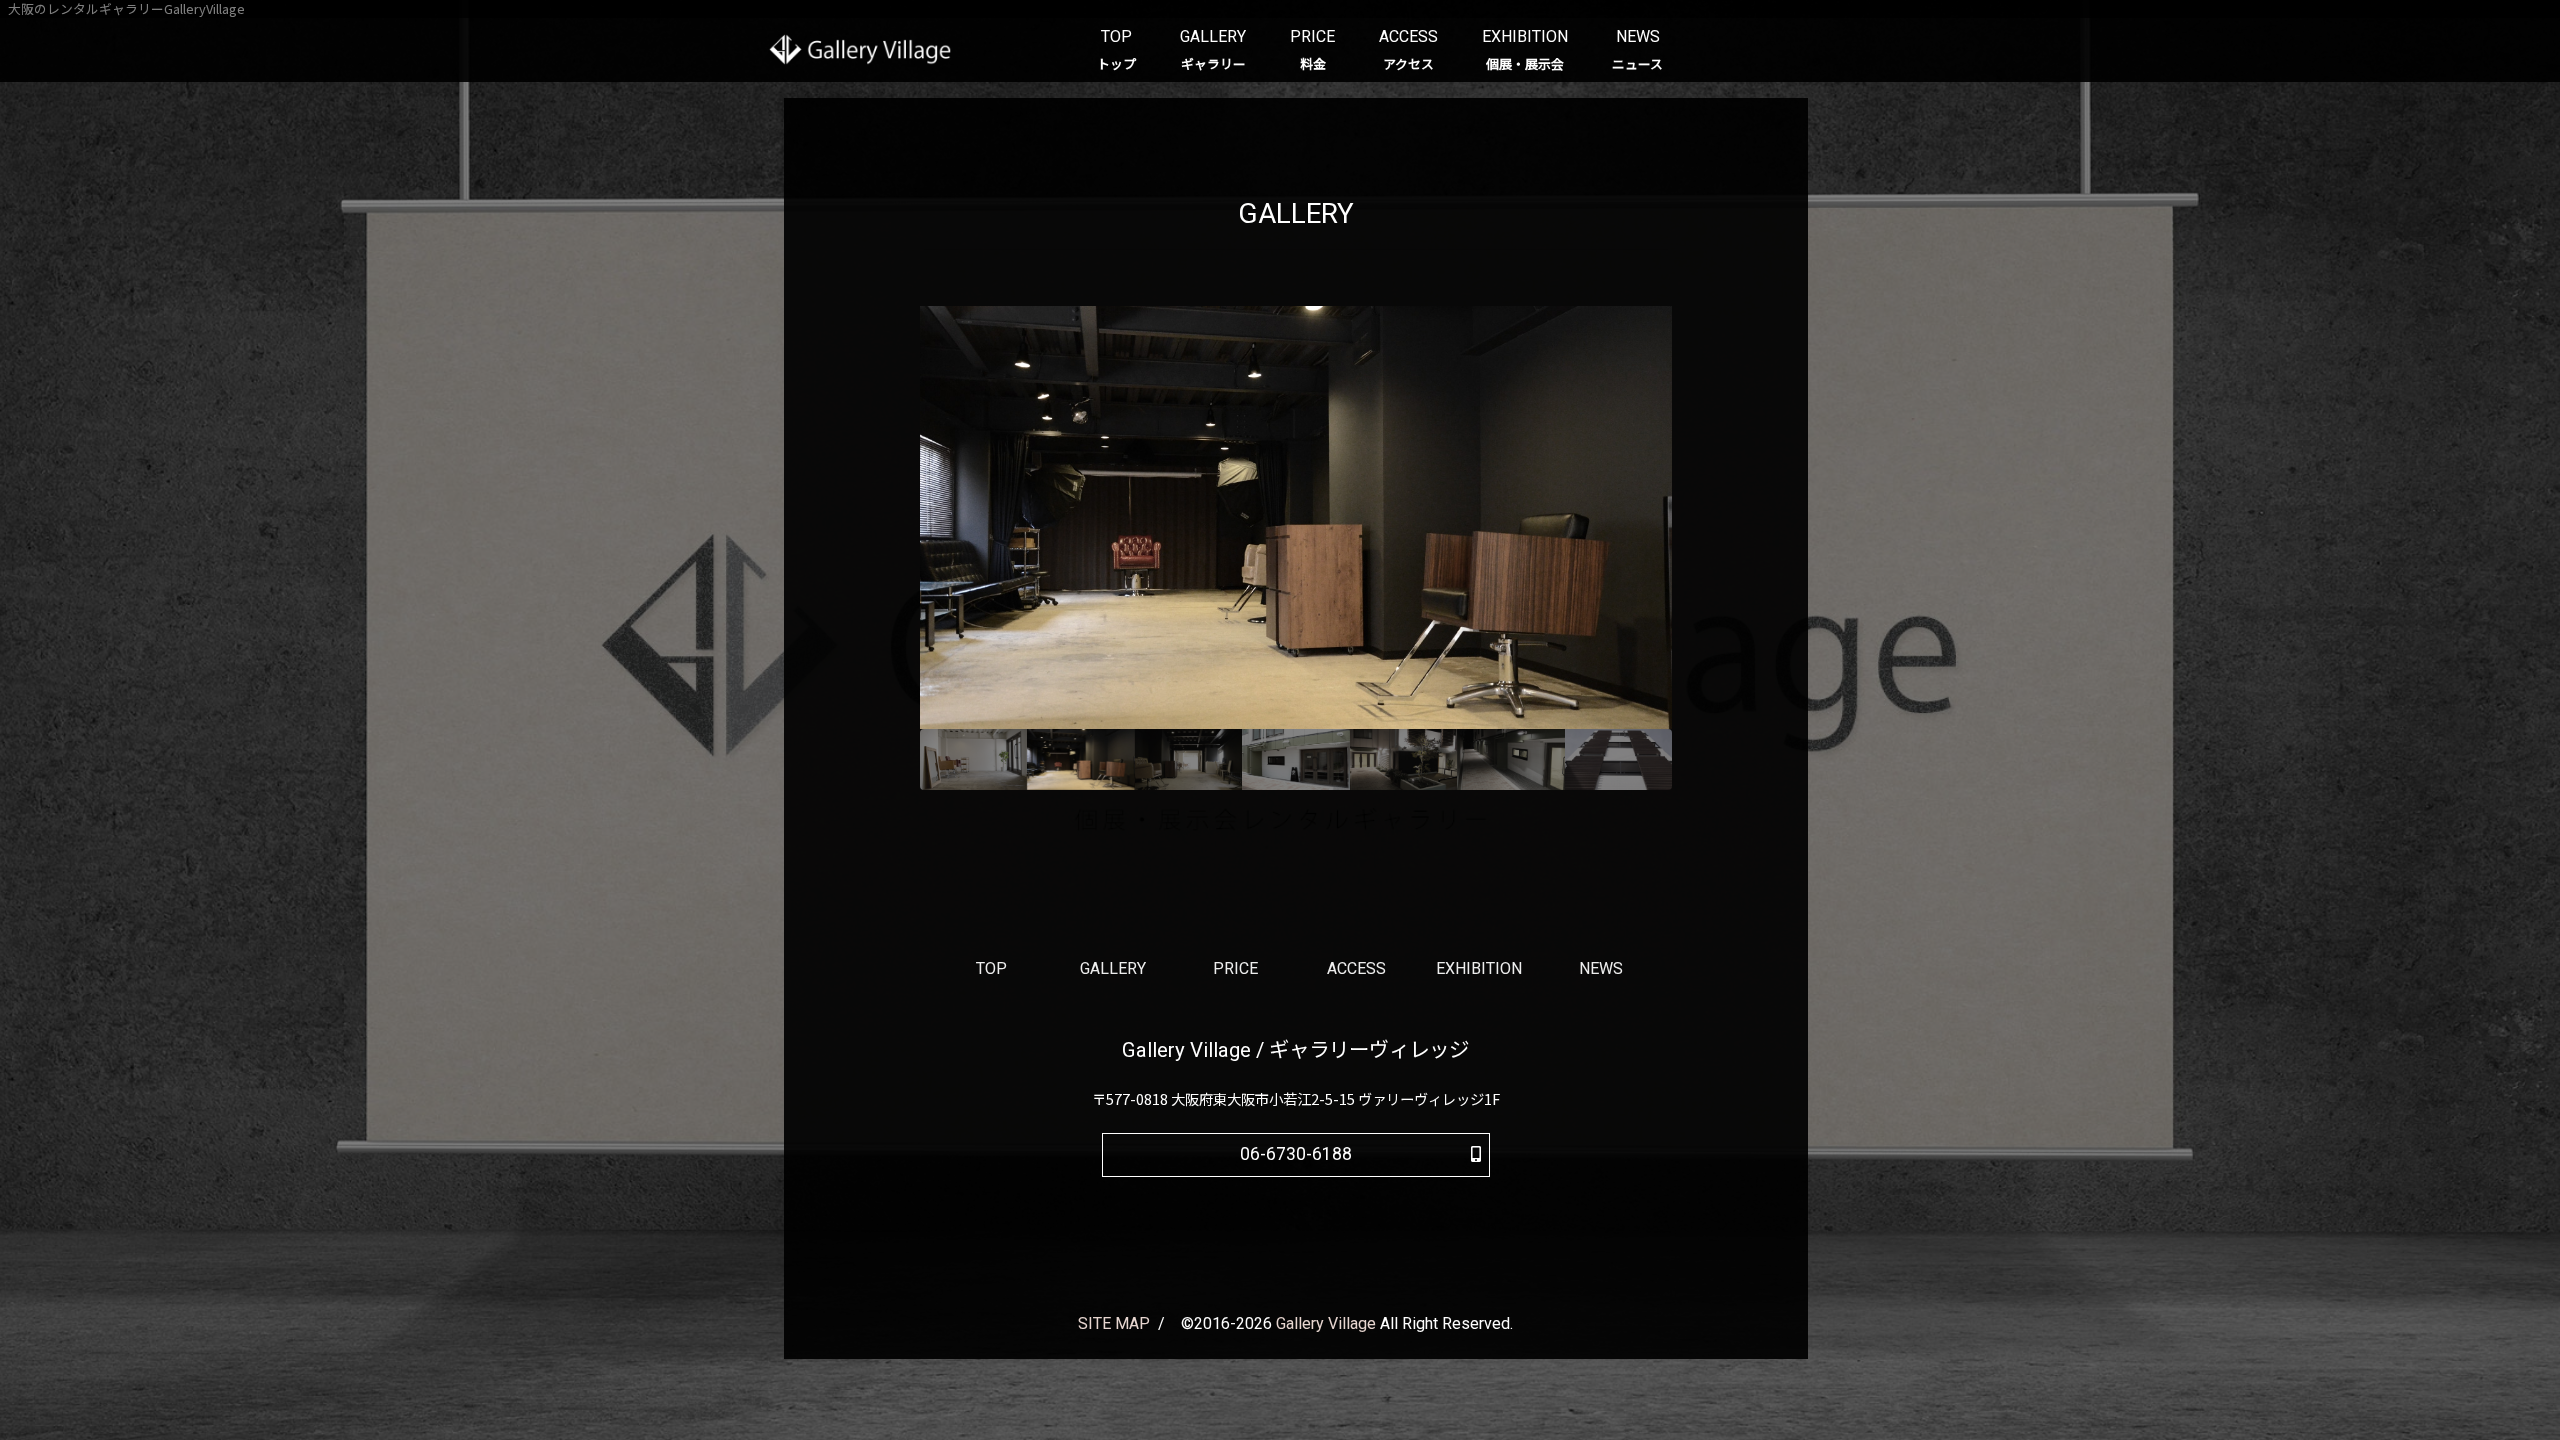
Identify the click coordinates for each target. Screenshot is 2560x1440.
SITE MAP (1114, 1323)
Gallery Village (1326, 1323)
